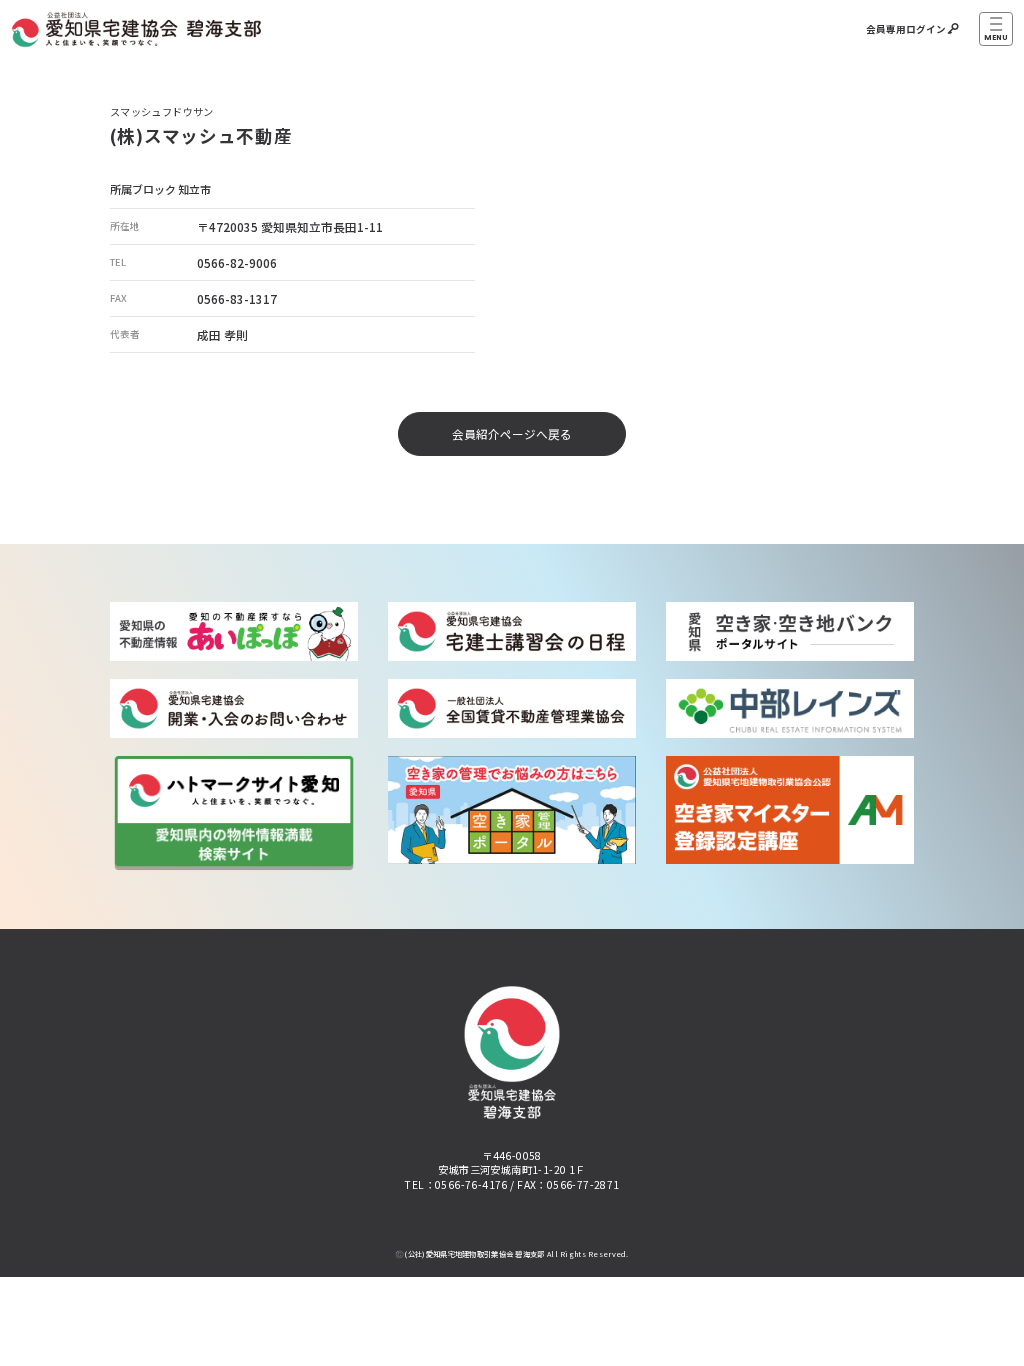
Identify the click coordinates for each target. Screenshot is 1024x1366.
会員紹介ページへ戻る (512, 433)
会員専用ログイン (906, 29)
